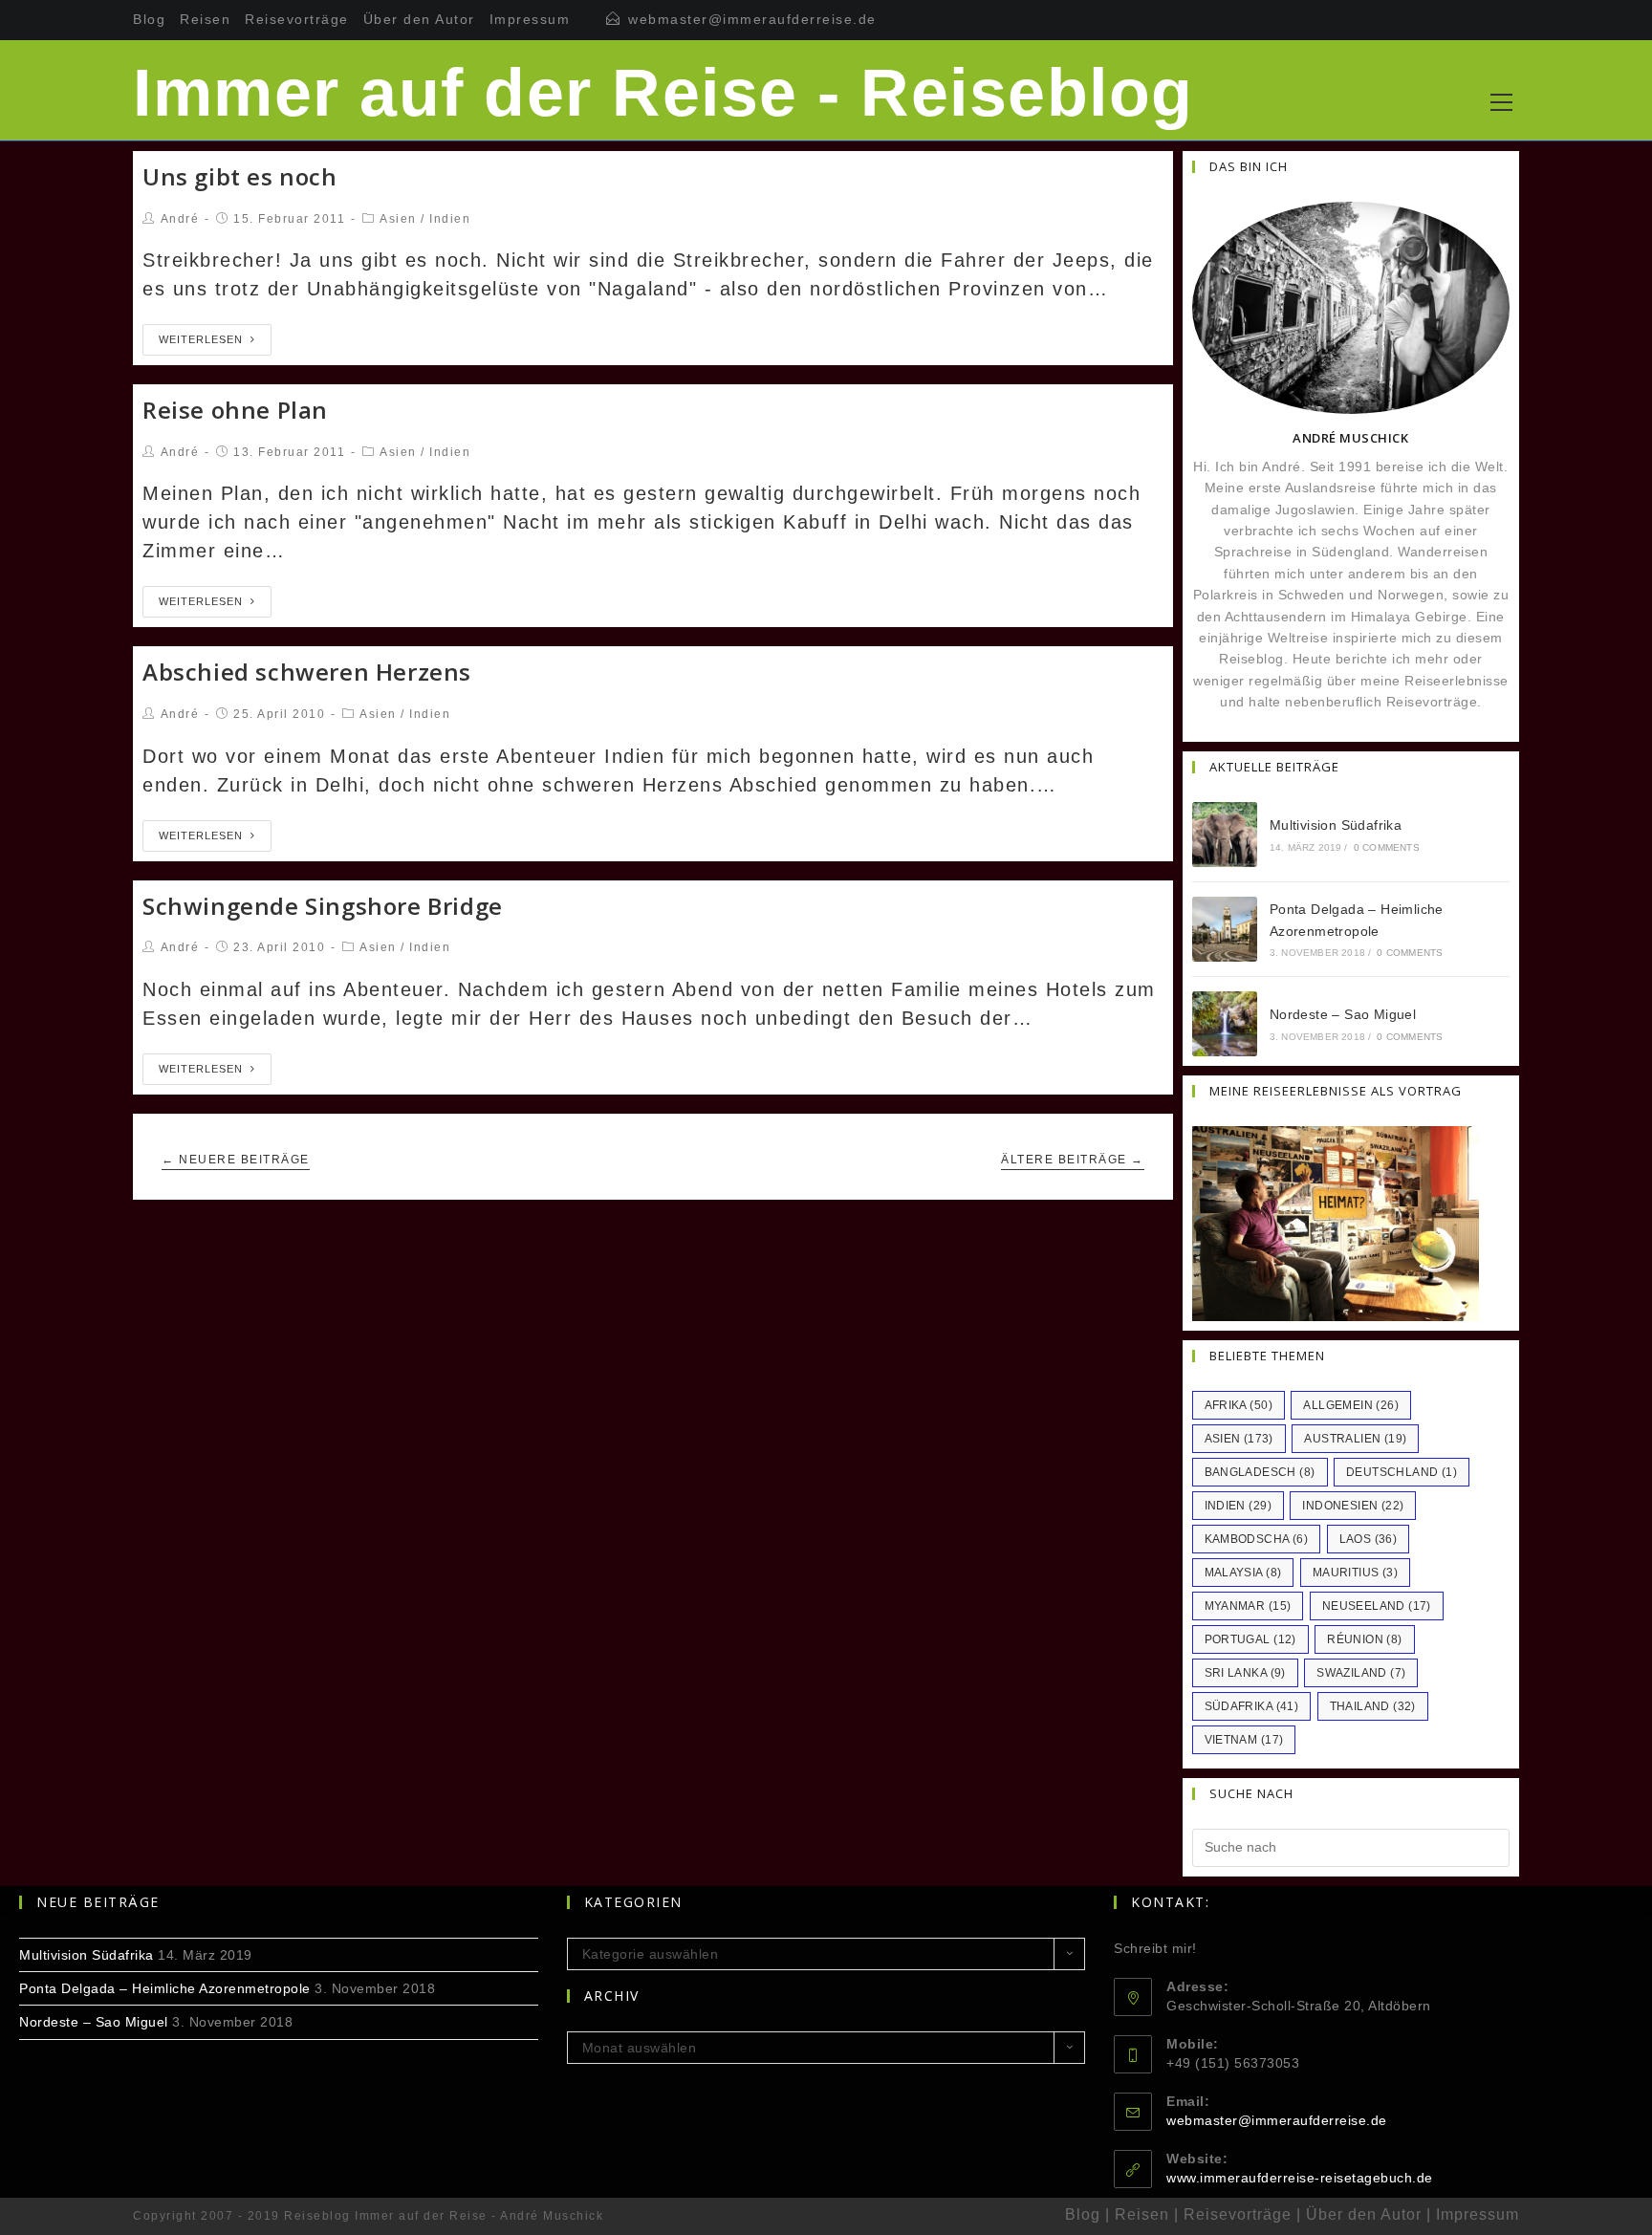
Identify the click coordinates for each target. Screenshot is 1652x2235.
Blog (149, 19)
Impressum (530, 19)
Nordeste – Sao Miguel (1343, 1014)
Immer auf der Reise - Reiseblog (663, 93)
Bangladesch (1260, 1472)
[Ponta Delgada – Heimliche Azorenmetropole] (1225, 929)
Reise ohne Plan (235, 410)
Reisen (205, 19)
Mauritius (1355, 1573)
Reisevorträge (297, 19)
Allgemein (1351, 1405)
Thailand (1373, 1706)
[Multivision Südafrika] (1225, 835)
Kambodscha (1257, 1539)
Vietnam (1244, 1740)
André (180, 219)
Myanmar (1248, 1606)
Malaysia (1243, 1573)
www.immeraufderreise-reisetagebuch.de (1300, 2178)
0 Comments (1387, 847)
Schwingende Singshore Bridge (323, 906)
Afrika (1239, 1405)
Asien (398, 219)
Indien (450, 219)
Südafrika (1252, 1706)
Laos (1369, 1539)
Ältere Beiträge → (1073, 1160)
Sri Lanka (1245, 1673)
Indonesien (1353, 1506)
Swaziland (1361, 1673)
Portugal (1250, 1639)
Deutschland (1402, 1472)
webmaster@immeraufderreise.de (752, 19)
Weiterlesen (201, 339)
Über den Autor (419, 19)
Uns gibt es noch (240, 176)
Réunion (1364, 1639)
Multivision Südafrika (1336, 825)
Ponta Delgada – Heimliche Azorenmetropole (165, 1988)
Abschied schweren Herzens (307, 672)
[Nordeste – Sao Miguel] (1225, 1024)
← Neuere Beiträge (236, 1160)
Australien (1355, 1439)
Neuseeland (1377, 1606)
